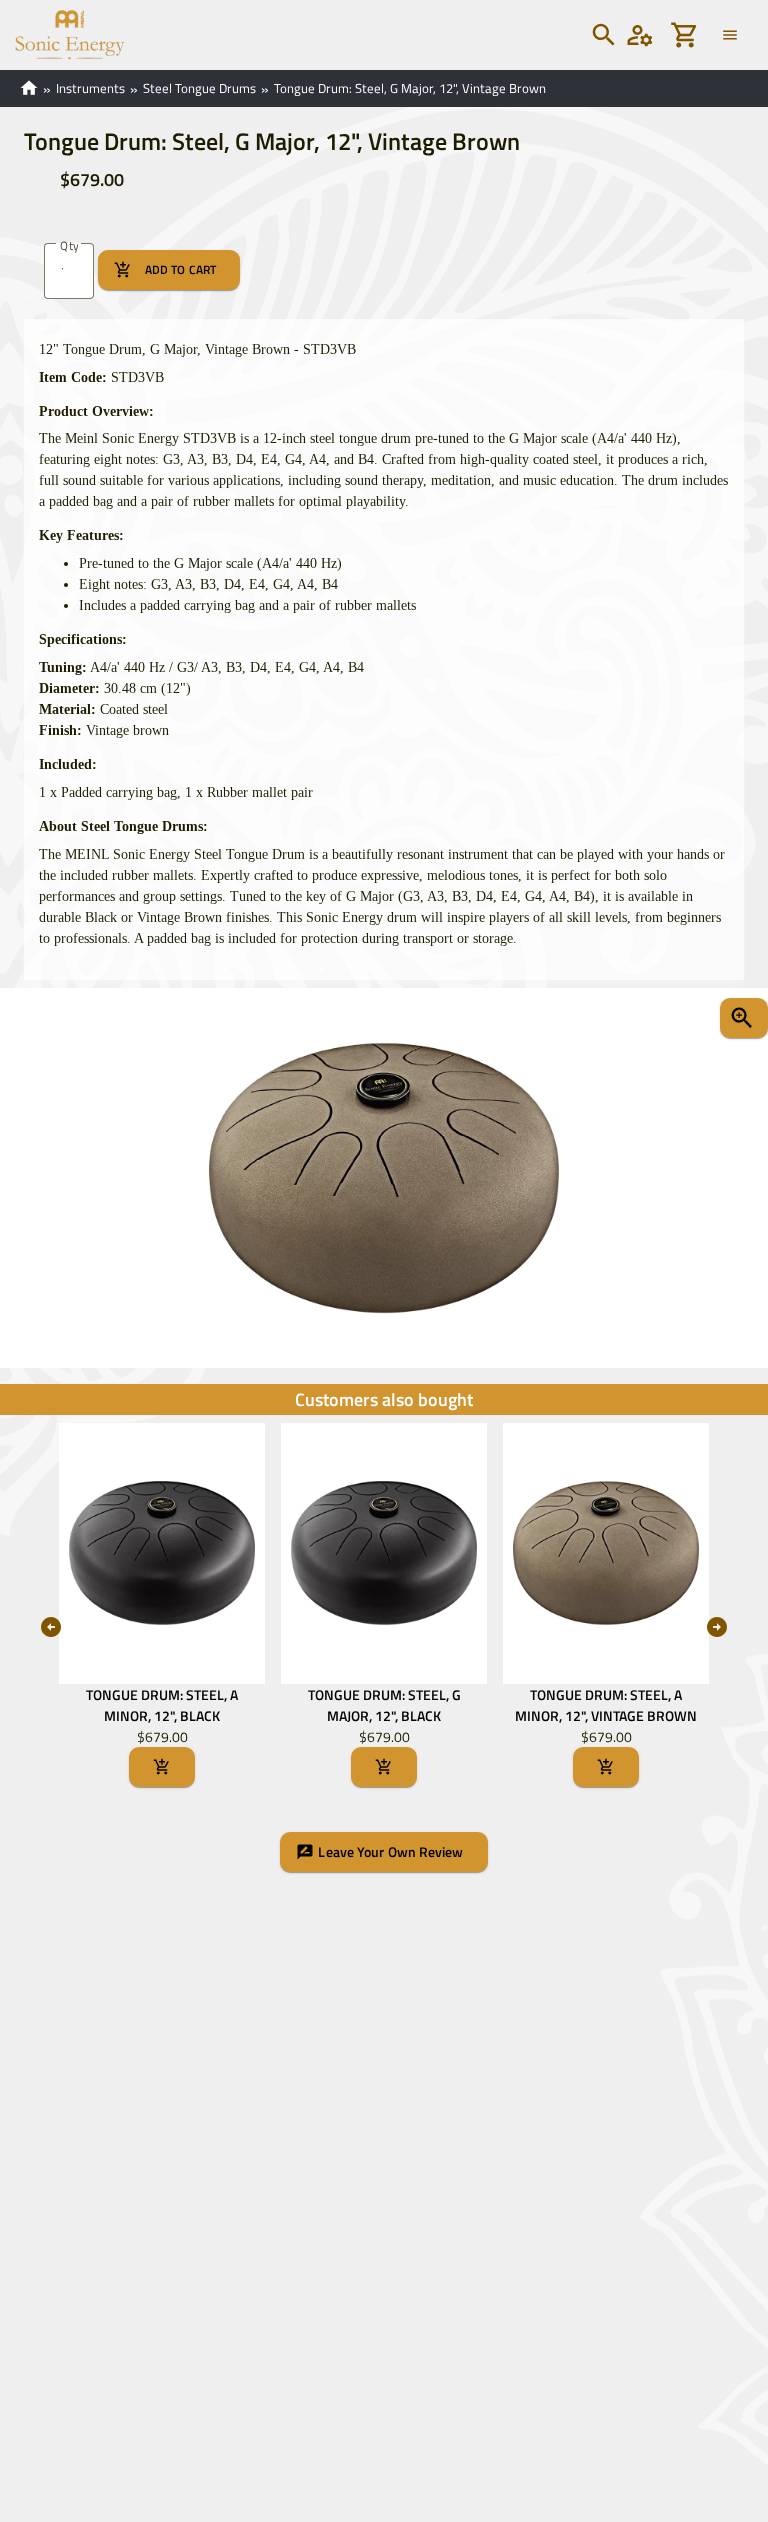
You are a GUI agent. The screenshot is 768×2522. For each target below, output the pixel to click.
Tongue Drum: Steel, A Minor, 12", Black (162, 1705)
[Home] (62, 32)
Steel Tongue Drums (199, 88)
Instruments (90, 88)
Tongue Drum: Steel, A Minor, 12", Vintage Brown (606, 1705)
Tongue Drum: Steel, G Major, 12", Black (384, 1705)
